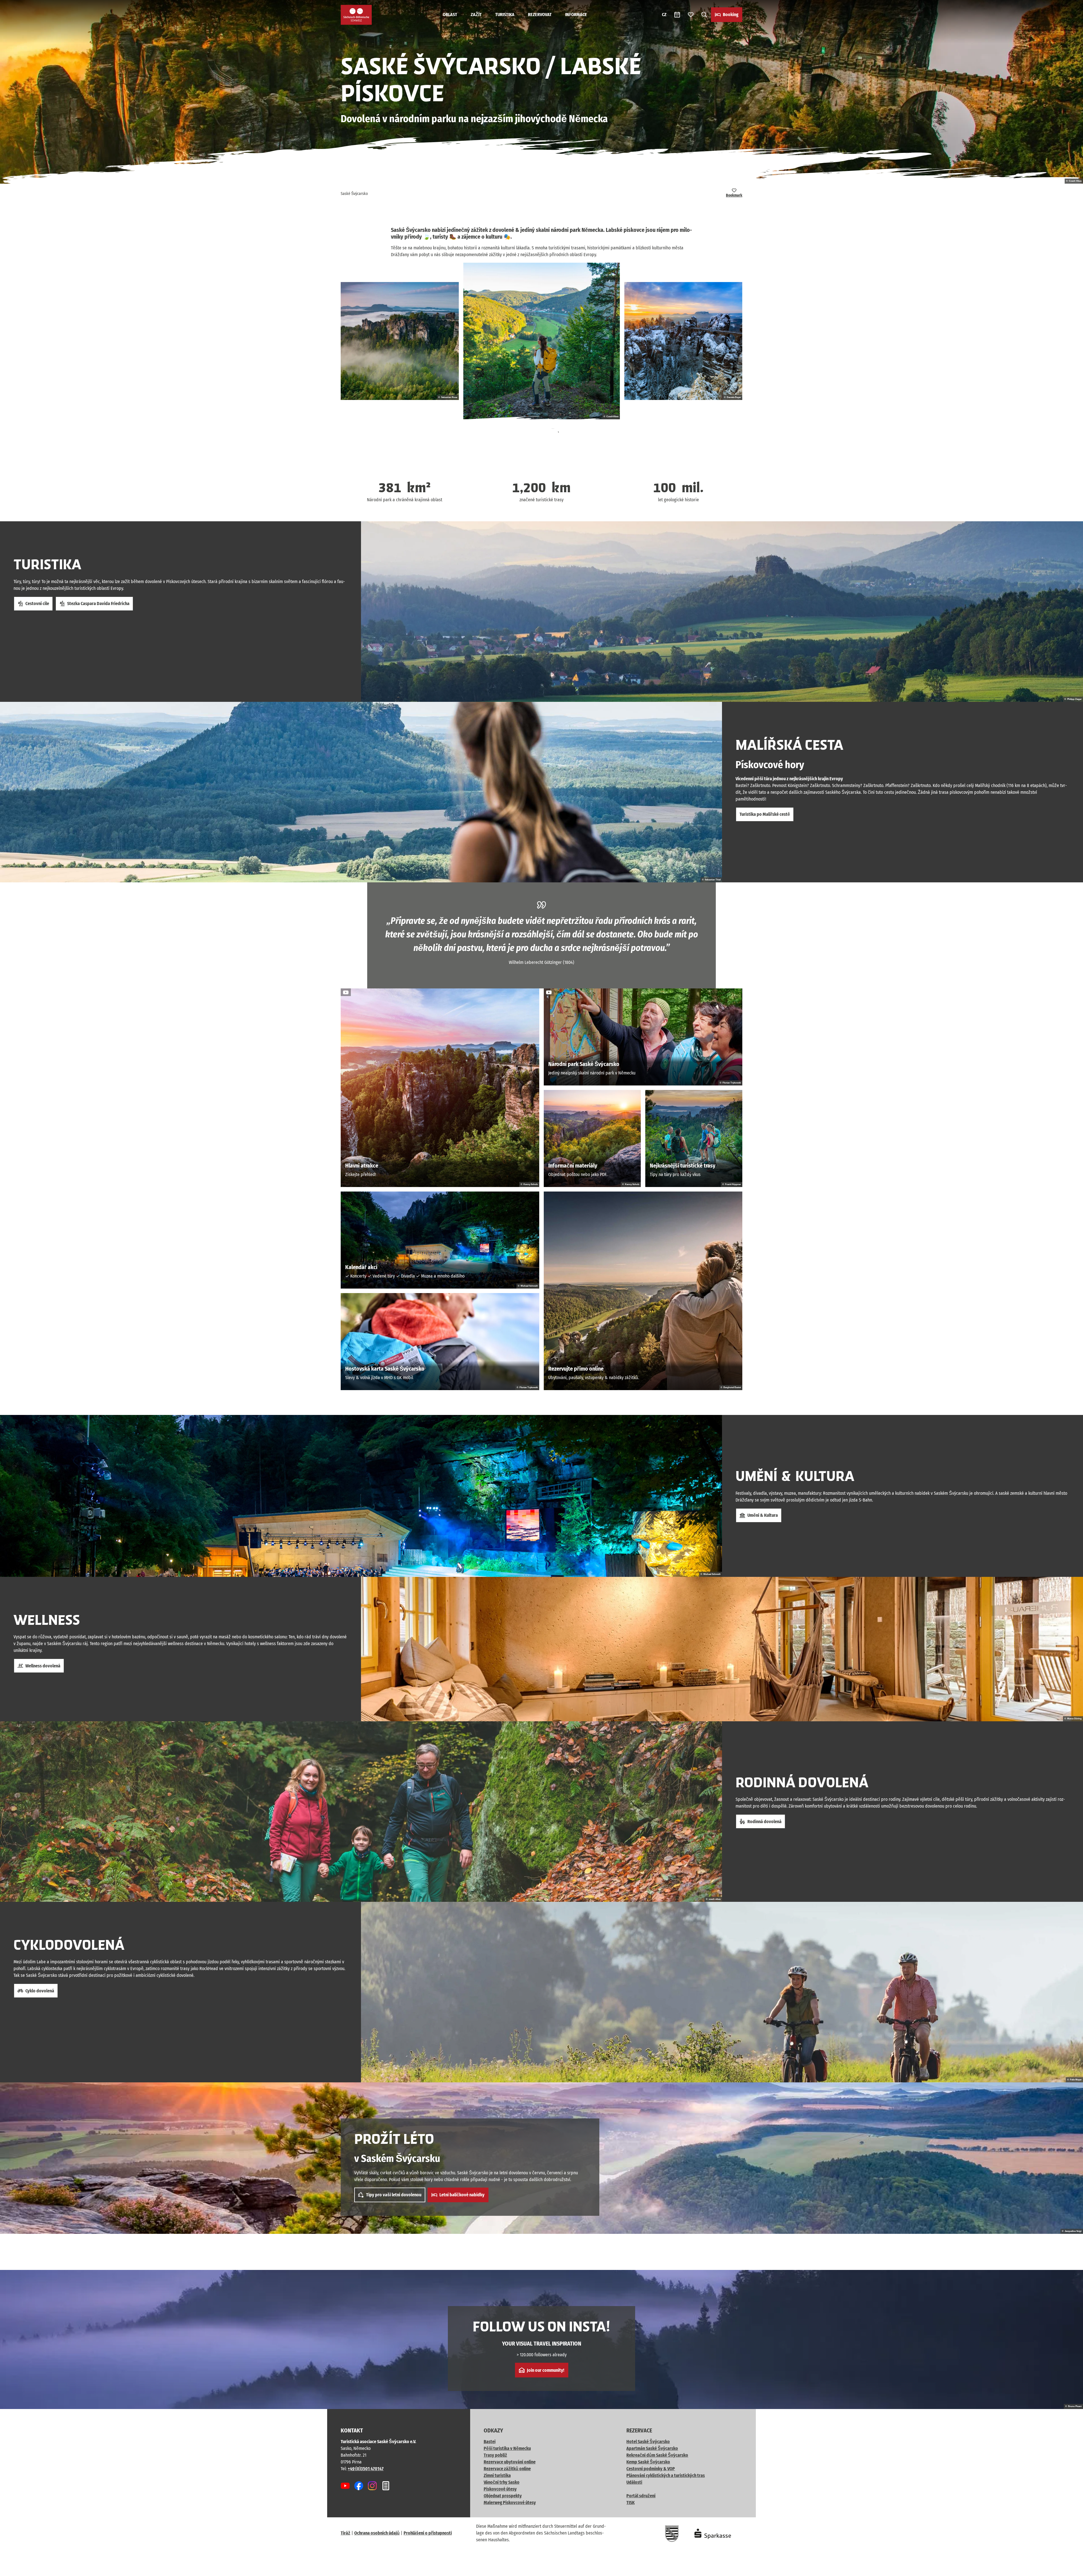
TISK (630, 2503)
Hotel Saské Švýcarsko (648, 2442)
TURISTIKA (505, 15)
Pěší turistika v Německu (507, 2448)
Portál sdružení (641, 2496)
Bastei (490, 2442)
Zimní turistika (497, 2475)
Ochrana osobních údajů (377, 2533)
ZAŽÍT (476, 15)
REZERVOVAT (540, 15)
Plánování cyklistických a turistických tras (666, 2475)
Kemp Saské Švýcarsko (648, 2462)
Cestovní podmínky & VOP (651, 2469)
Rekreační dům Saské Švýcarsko (657, 2455)
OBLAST (450, 15)
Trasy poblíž (495, 2455)
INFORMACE (576, 15)
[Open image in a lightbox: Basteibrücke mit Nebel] (400, 341)
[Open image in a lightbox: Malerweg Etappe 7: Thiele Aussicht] (541, 341)
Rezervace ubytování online (510, 2462)
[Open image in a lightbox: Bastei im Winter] (683, 341)
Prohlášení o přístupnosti (428, 2533)
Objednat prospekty (503, 2496)
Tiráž (345, 2533)
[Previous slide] (530, 435)
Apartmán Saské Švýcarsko (652, 2448)
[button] (1069, 2569)
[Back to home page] (356, 15)
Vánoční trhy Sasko (502, 2482)
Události (634, 2482)
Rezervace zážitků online (507, 2469)
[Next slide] (553, 435)
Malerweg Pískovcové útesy (510, 2503)
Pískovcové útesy (500, 2489)
